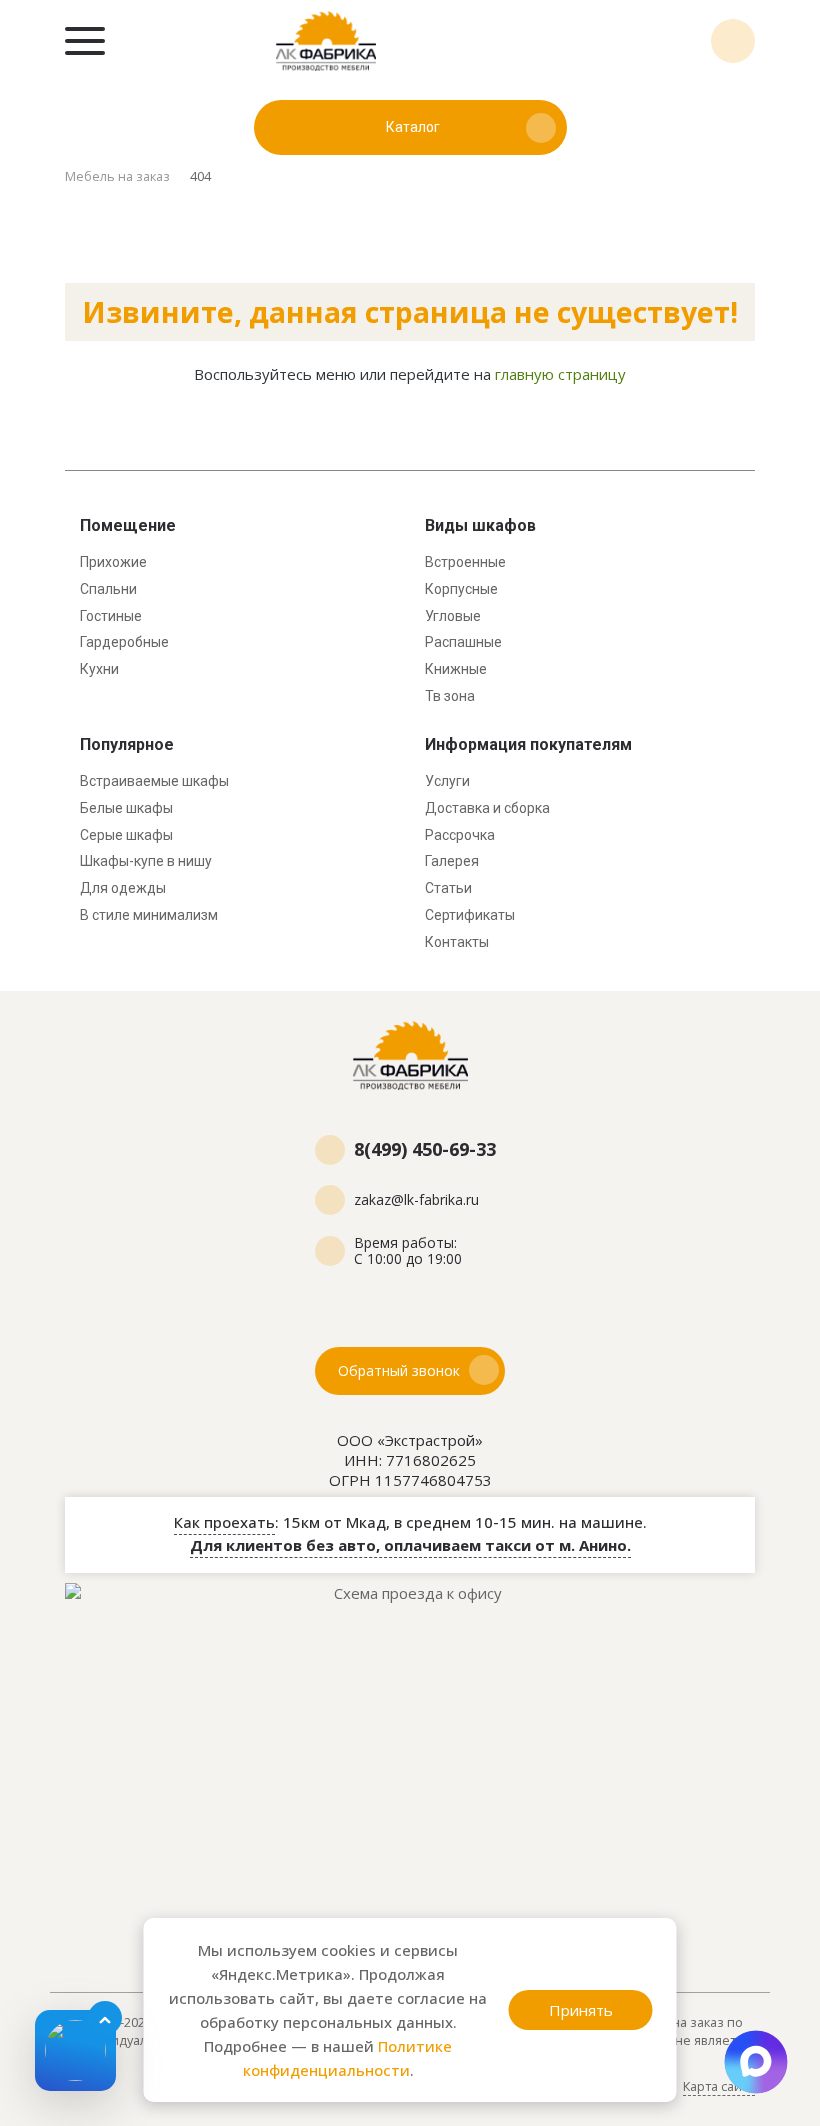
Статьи (448, 888)
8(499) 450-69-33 (733, 41)
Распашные (463, 642)
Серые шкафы (126, 835)
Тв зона (450, 696)
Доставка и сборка (487, 808)
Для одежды (123, 888)
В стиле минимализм (149, 915)
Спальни (108, 589)
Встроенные (465, 562)
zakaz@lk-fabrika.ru (416, 1200)
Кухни (99, 669)
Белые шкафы (126, 808)
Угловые (453, 616)
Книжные (456, 669)
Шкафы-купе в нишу (146, 861)
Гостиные (111, 616)
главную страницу (560, 374)
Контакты (457, 942)
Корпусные (461, 589)
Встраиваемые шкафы (154, 781)
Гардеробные (124, 642)
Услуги (447, 781)
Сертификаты (470, 915)
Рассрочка (460, 835)
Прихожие (113, 562)
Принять (581, 2010)
